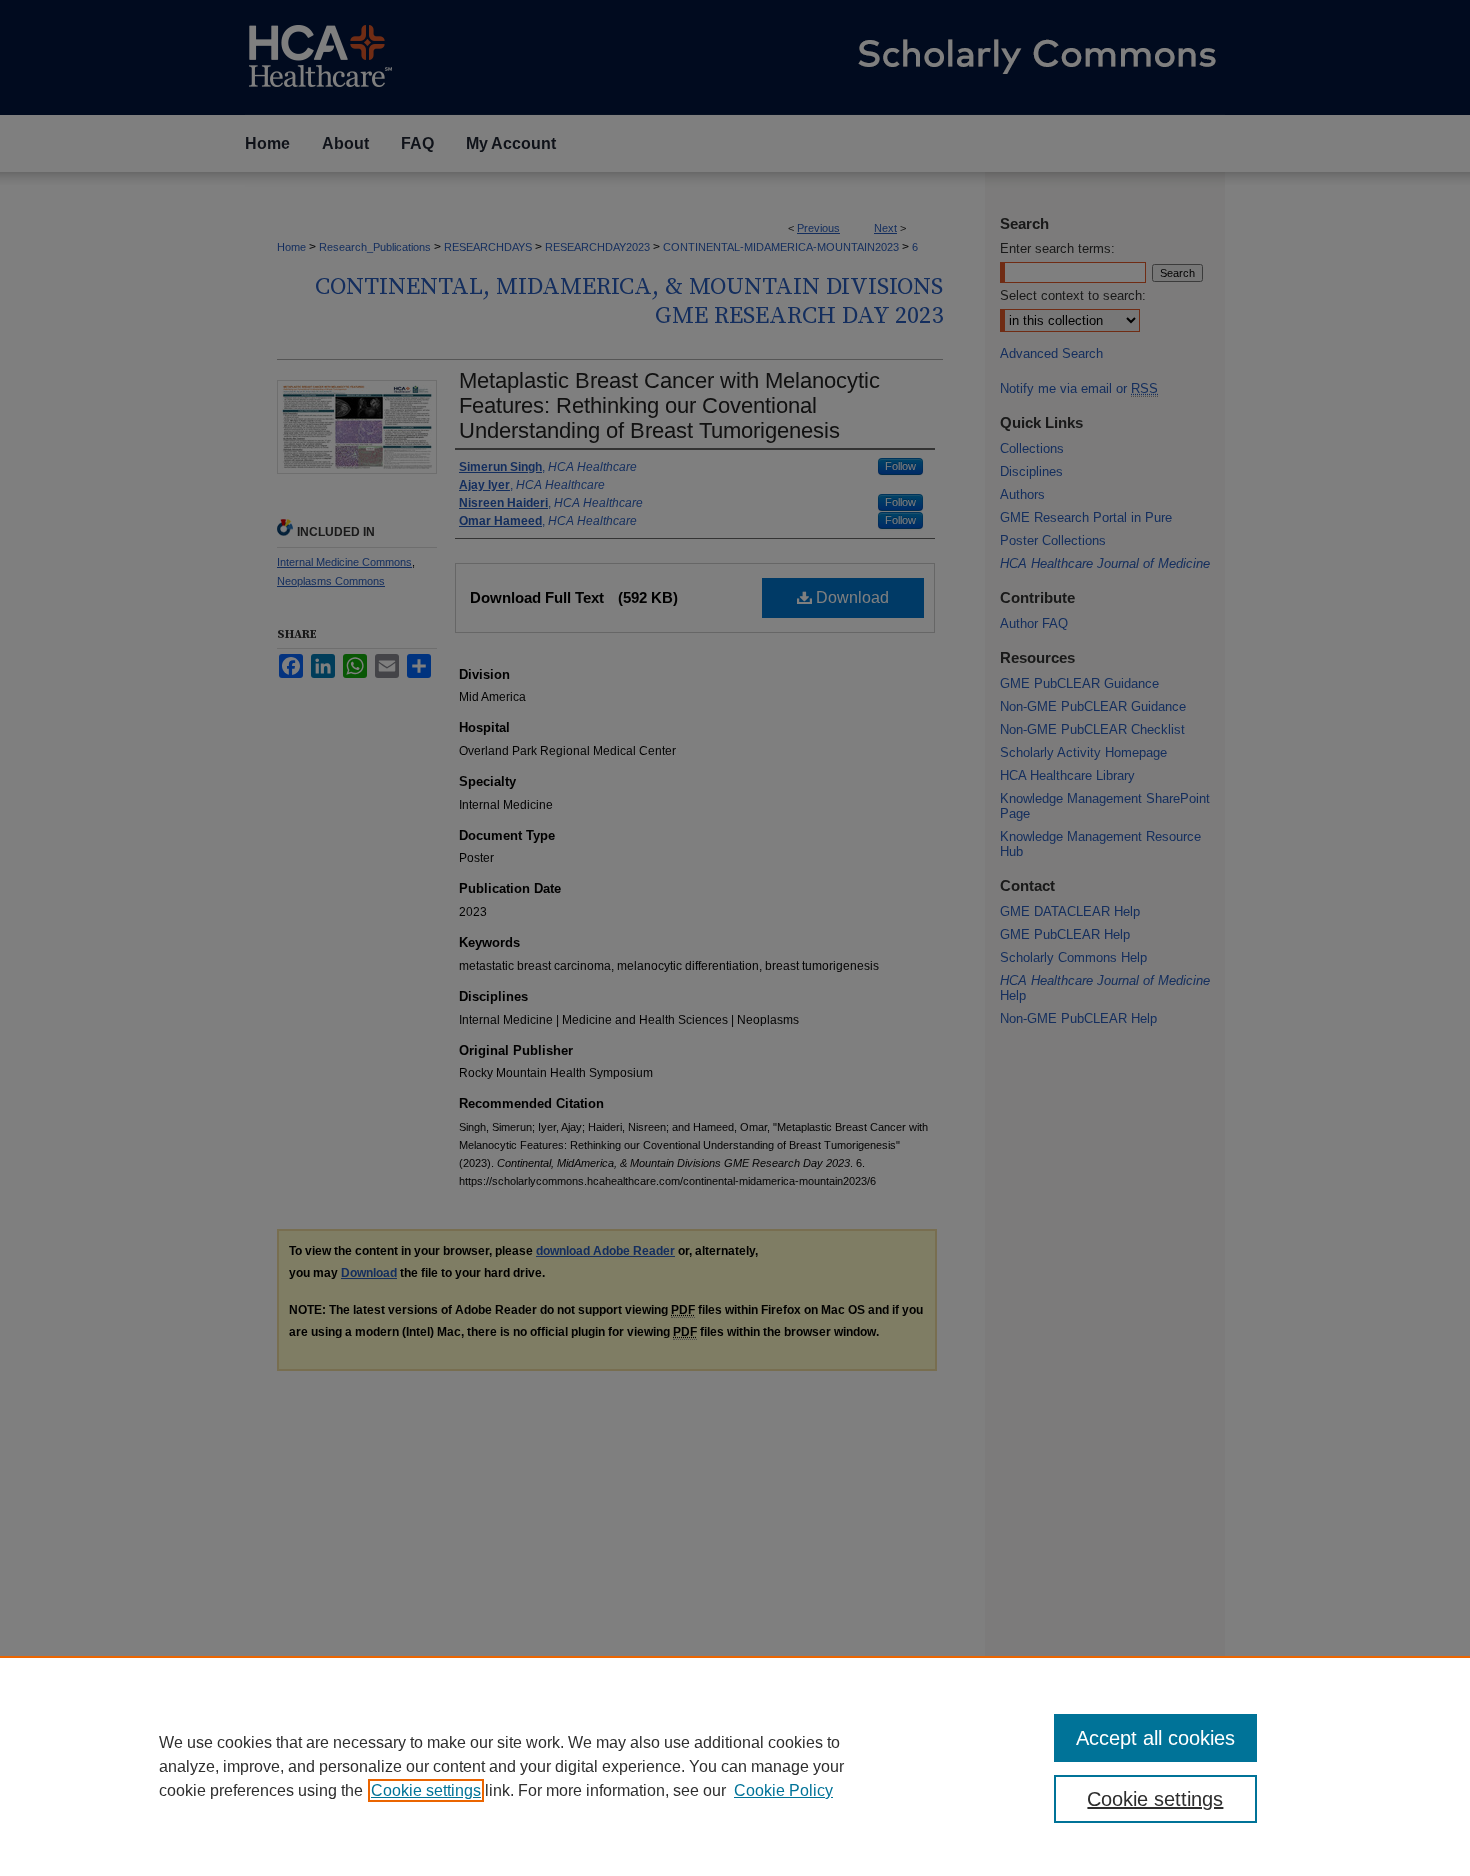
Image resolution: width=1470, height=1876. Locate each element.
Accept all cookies (1155, 1738)
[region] (735, 1766)
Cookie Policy (783, 1790)
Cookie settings (426, 1790)
